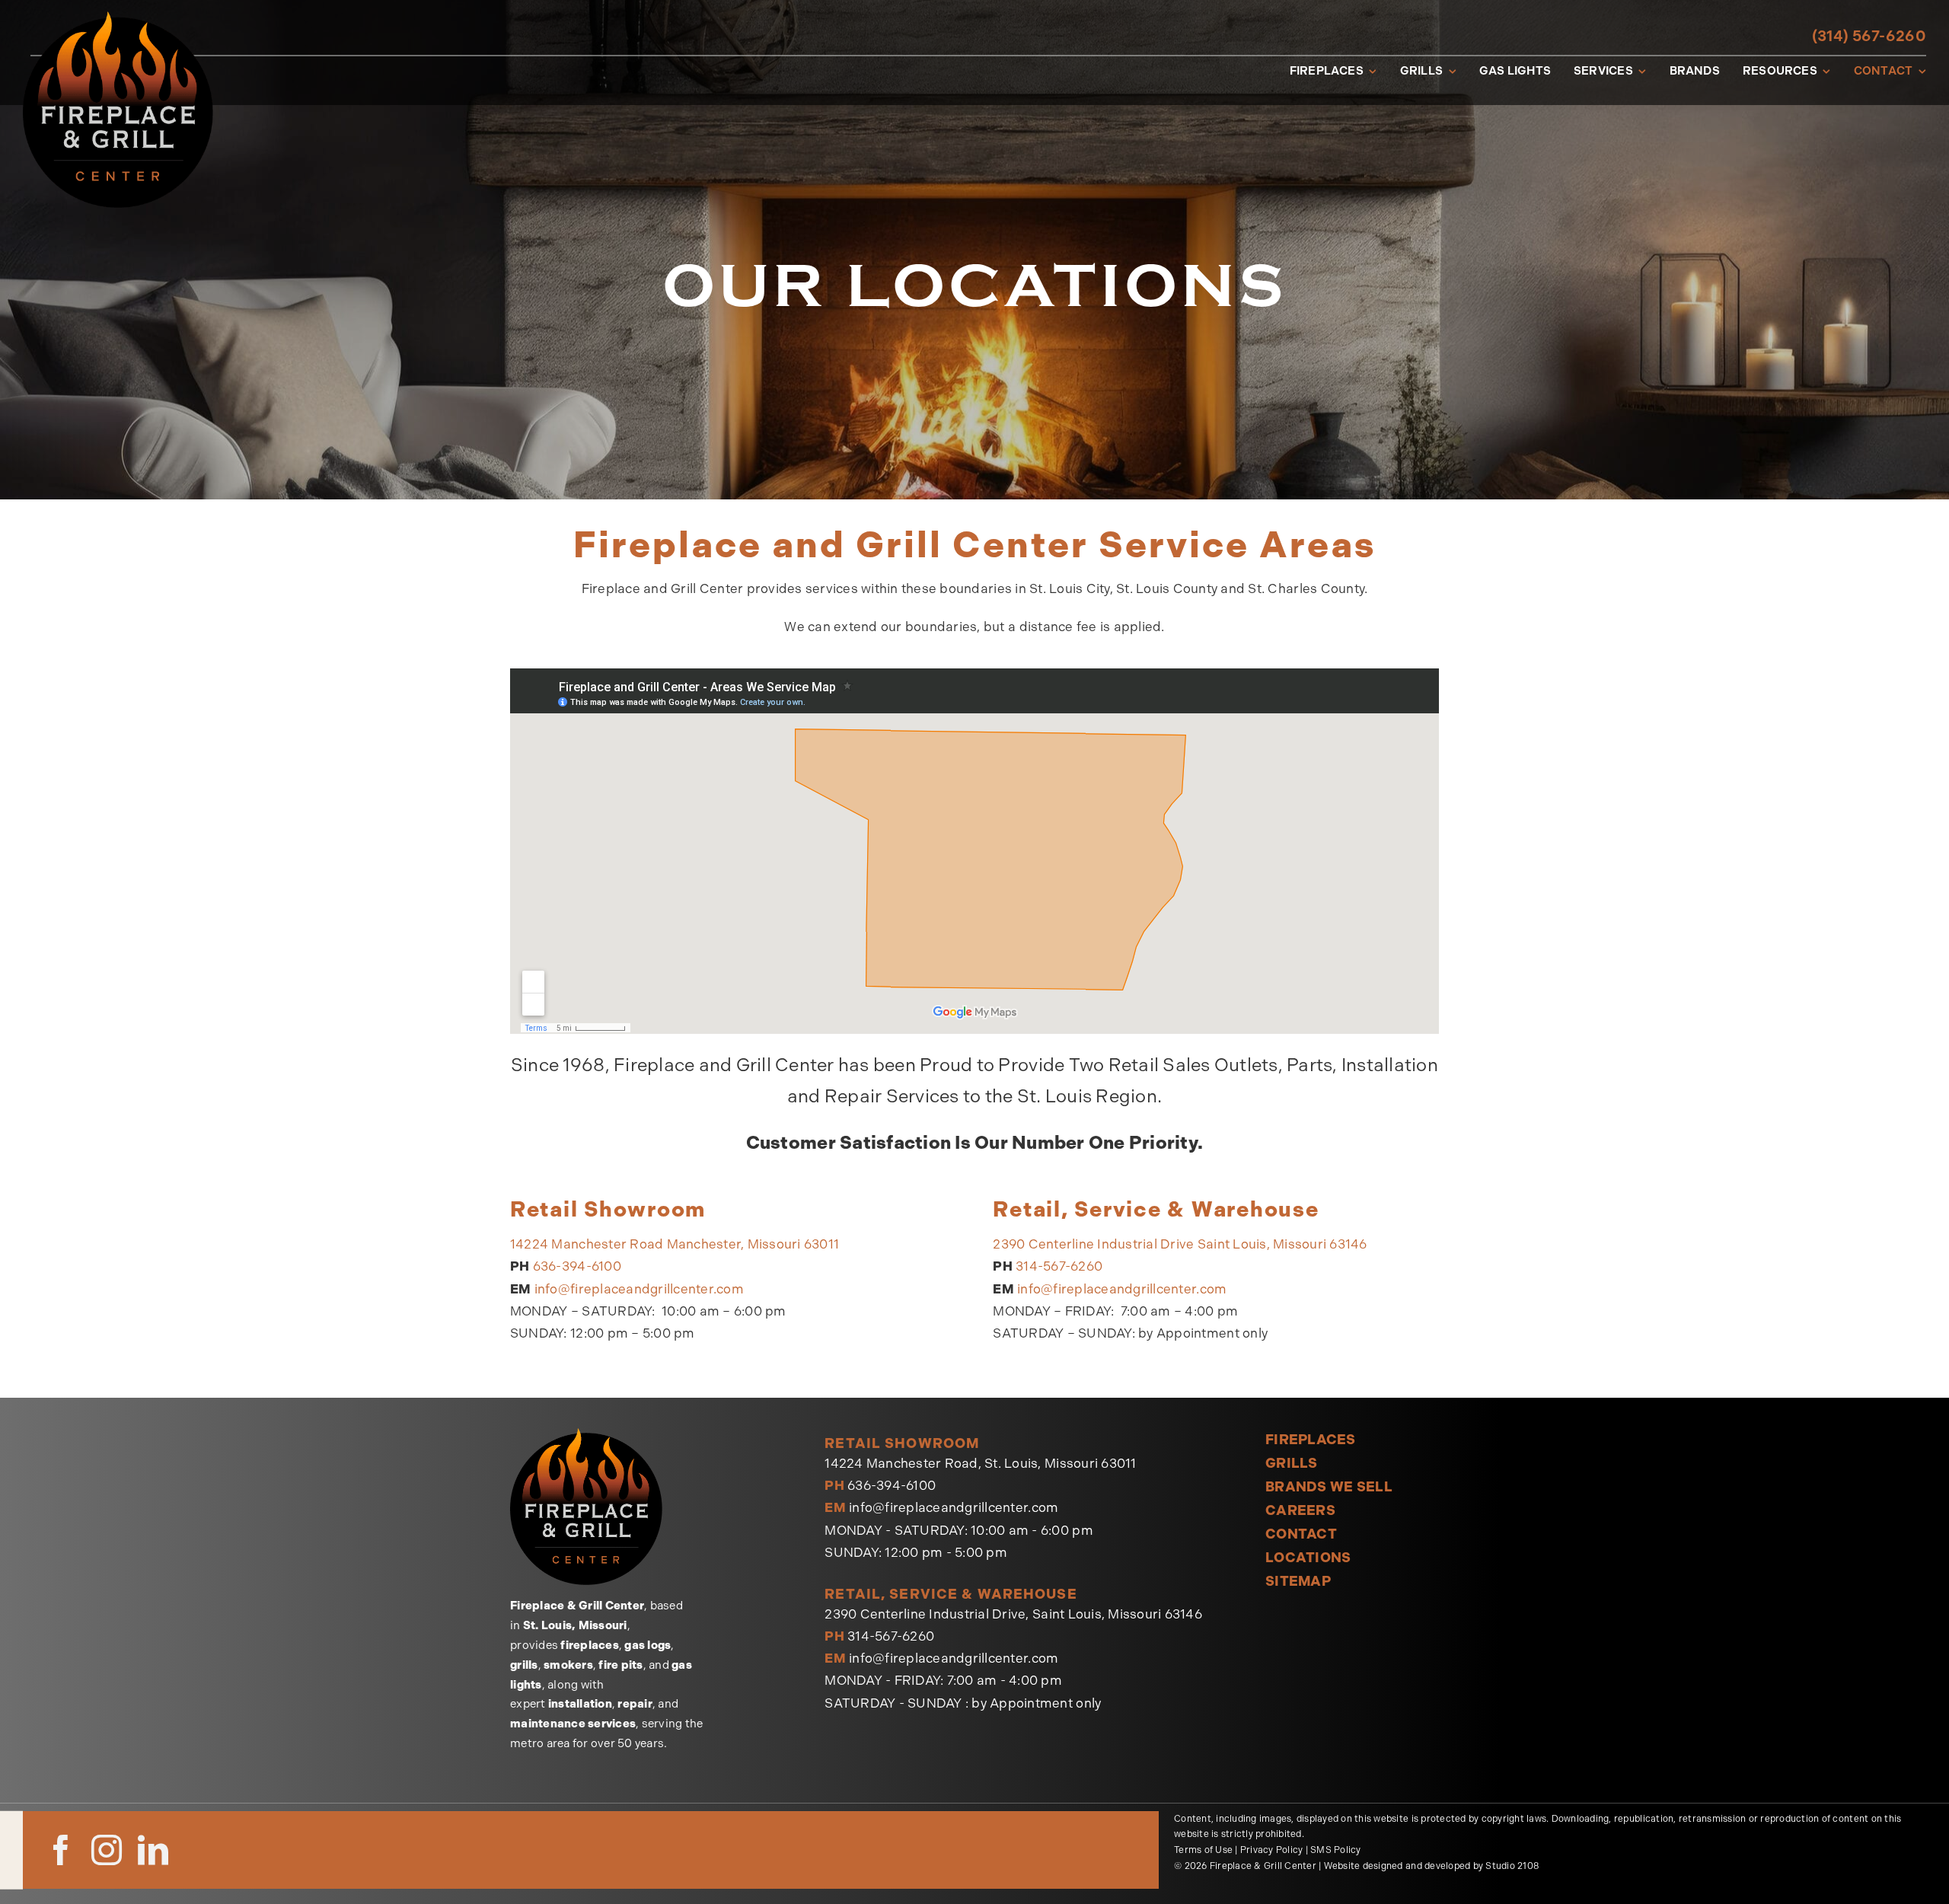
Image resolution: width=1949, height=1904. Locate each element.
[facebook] (61, 1850)
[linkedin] (153, 1850)
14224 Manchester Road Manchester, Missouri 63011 (675, 1244)
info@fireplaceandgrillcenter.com (639, 1289)
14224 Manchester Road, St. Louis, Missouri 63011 (980, 1463)
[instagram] (107, 1850)
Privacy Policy (1272, 1850)
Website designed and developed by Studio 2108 (1431, 1866)
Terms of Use (1203, 1850)
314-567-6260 (1059, 1266)
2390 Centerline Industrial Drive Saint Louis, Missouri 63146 (1180, 1244)
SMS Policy (1336, 1850)
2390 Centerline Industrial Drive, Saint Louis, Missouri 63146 (1013, 1614)
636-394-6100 (577, 1266)
